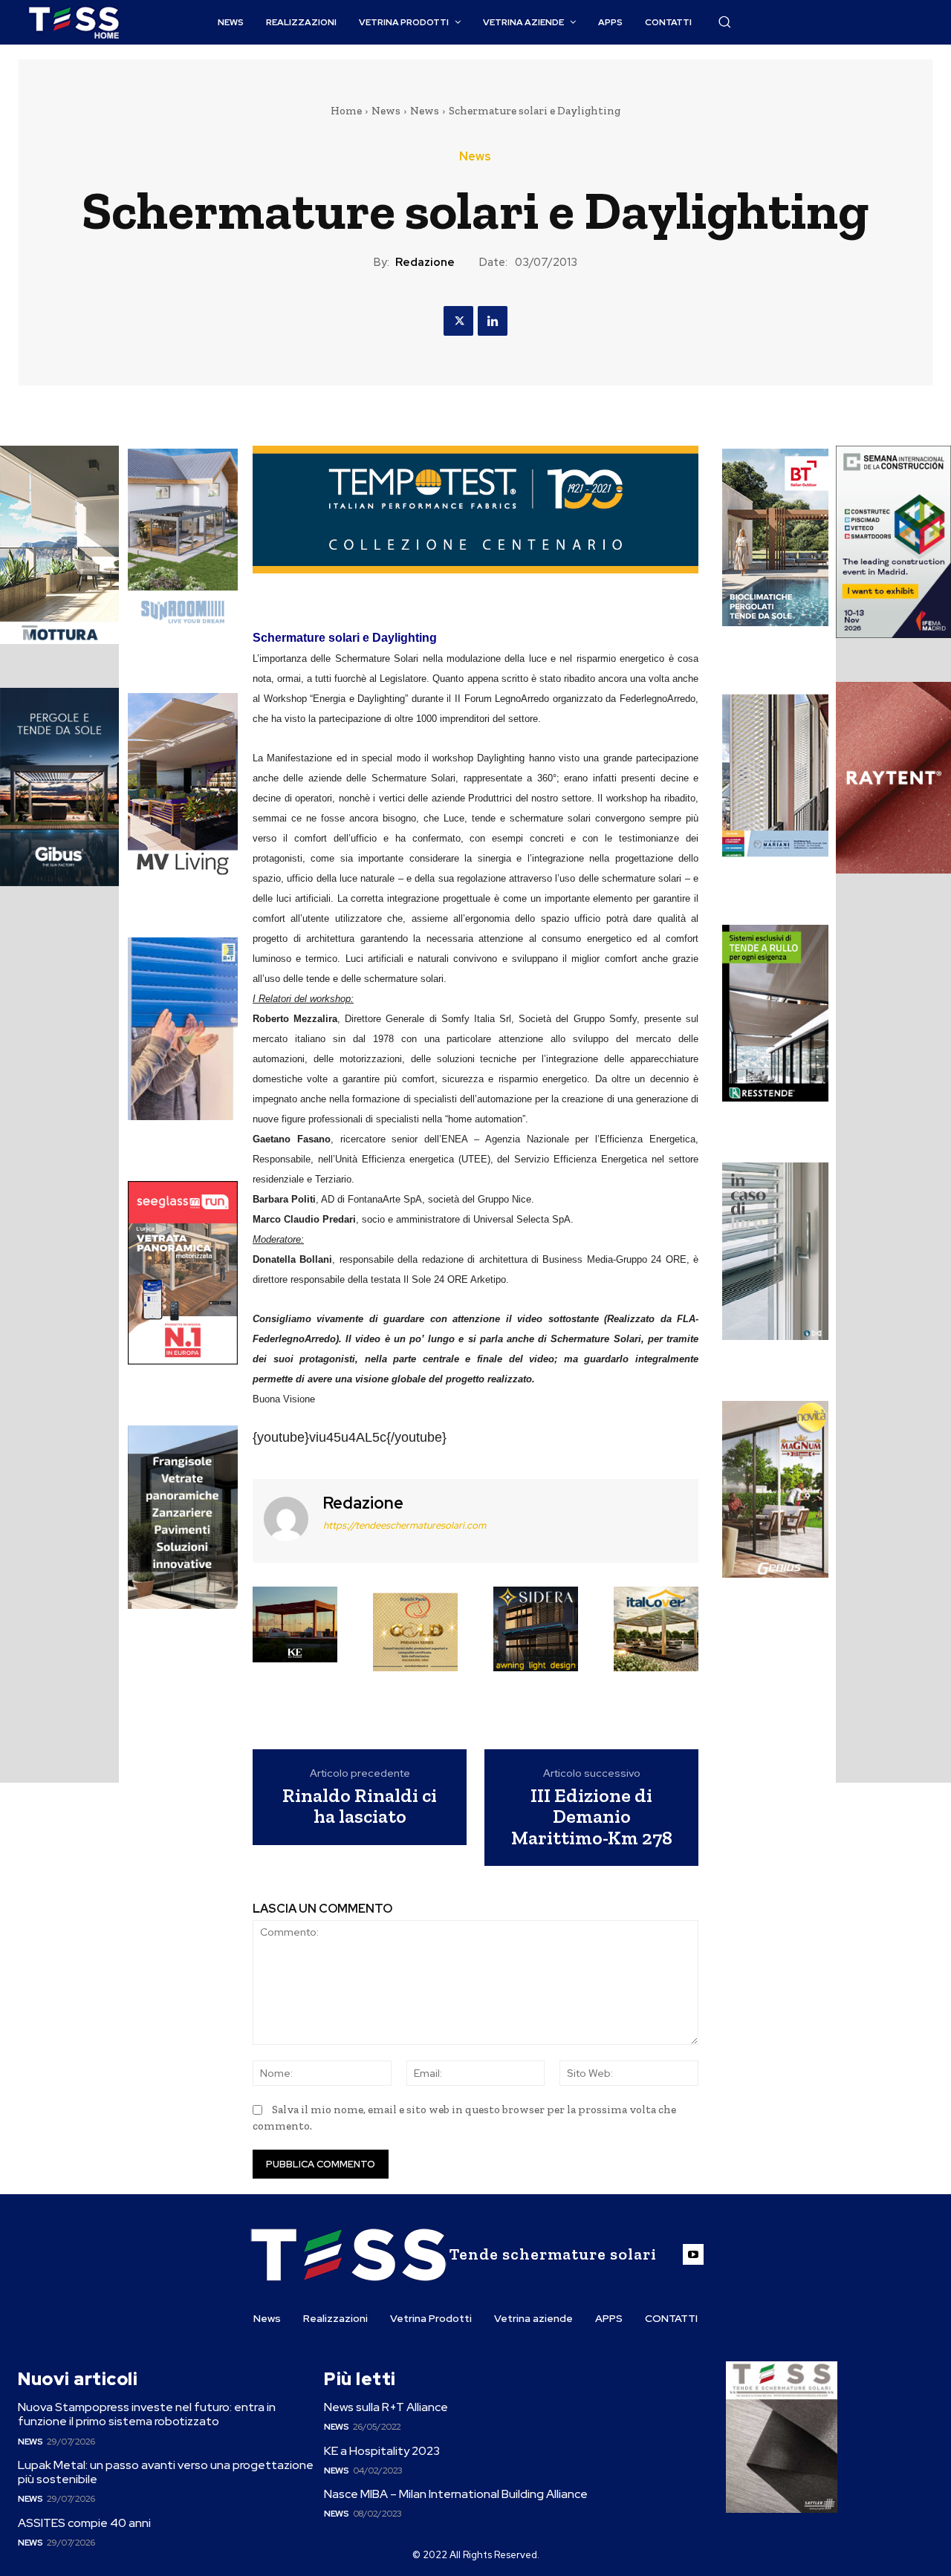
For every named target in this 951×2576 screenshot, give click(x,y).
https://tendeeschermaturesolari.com (405, 1525)
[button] (724, 22)
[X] (458, 321)
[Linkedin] (493, 321)
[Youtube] (693, 2254)
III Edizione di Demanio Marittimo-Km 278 (592, 1817)
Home (346, 111)
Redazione (425, 262)
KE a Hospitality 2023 (382, 2451)
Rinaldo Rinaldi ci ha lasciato (360, 1806)
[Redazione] (286, 1519)
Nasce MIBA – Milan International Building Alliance (456, 2494)
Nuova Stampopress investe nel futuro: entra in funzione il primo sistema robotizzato (147, 2414)
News (386, 111)
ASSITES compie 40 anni (84, 2523)
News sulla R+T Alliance (386, 2407)
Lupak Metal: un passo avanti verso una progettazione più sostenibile (166, 2472)
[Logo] (74, 23)
